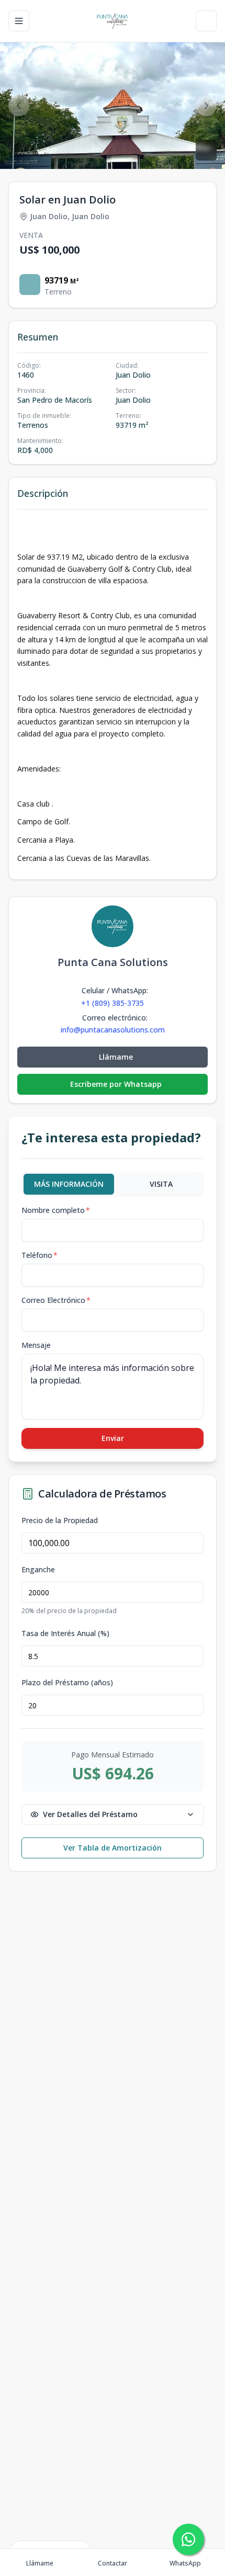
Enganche (38, 1570)
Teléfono (40, 1255)
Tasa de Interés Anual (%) (65, 1633)
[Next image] (206, 106)
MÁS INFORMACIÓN (69, 1184)
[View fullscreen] (206, 150)
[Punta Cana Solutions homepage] (112, 21)
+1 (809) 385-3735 (113, 1003)
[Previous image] (19, 106)
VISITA (161, 1184)
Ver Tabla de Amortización (113, 1848)
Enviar (113, 1438)
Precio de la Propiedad (60, 1520)
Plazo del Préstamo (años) (67, 1683)
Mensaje (36, 1345)
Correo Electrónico (56, 1300)
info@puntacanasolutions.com (113, 1030)
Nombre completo (56, 1210)
